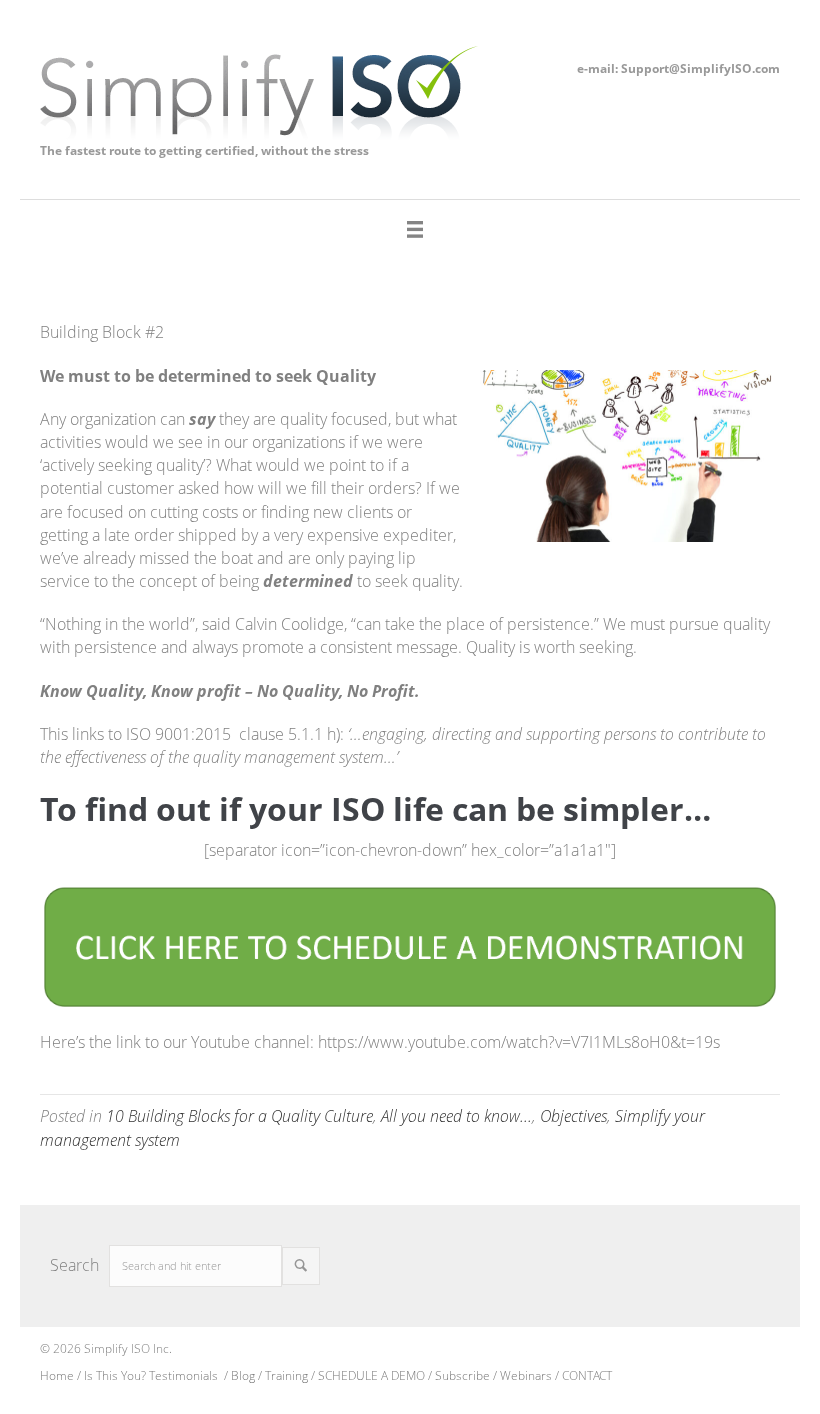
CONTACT (587, 1375)
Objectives (573, 1116)
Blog (243, 1375)
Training (286, 1375)
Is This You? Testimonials (152, 1375)
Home (57, 1375)
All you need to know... (456, 1116)
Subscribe (464, 1375)
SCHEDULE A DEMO (371, 1375)
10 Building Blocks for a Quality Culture (239, 1116)
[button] (301, 1266)
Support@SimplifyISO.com (700, 68)
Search (74, 1265)
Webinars (526, 1375)
